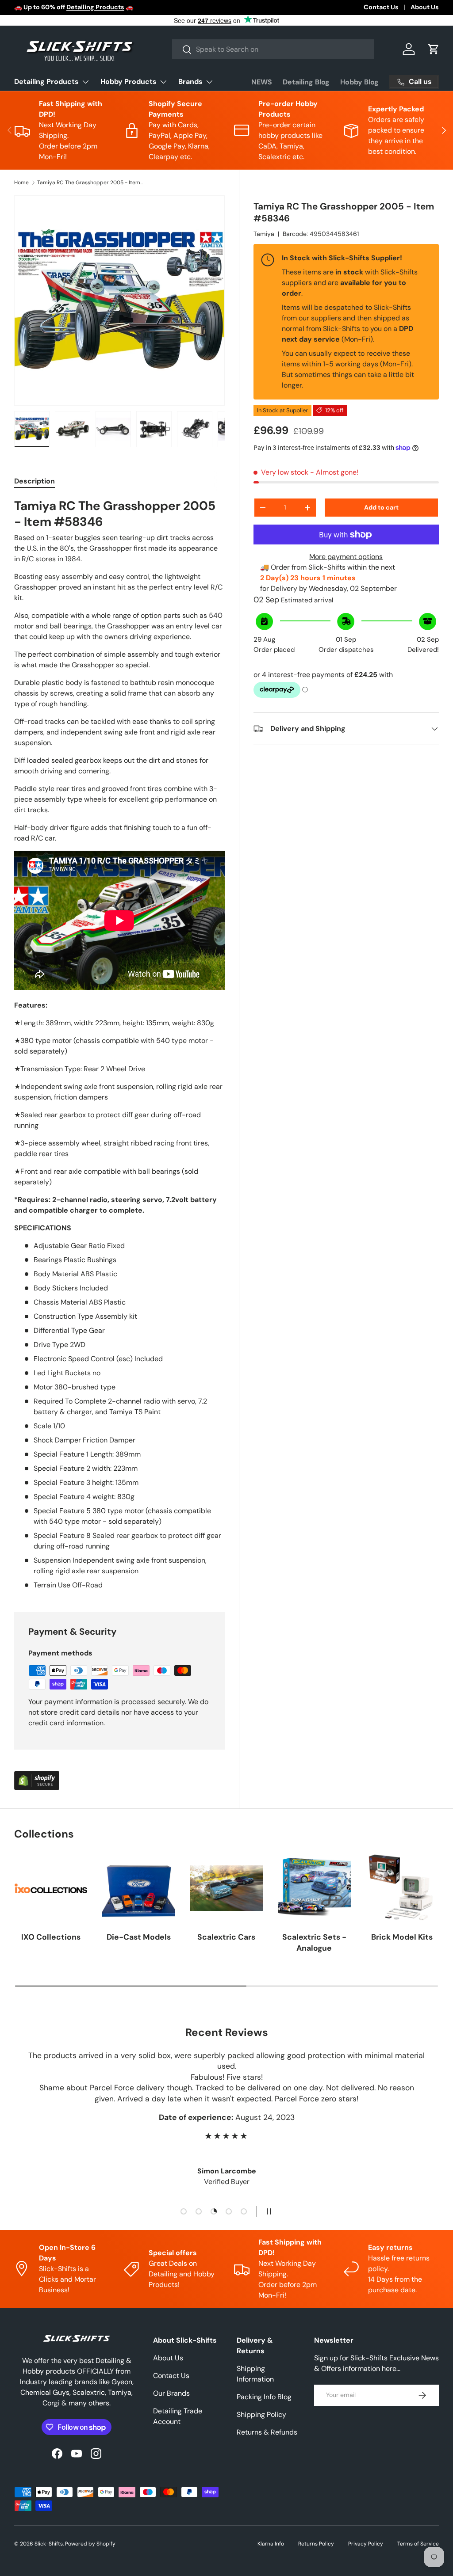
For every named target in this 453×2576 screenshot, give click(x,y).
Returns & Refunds (267, 2432)
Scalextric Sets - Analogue (314, 1942)
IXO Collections (51, 1937)
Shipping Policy (261, 2414)
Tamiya (264, 234)
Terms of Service (418, 2544)
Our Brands (171, 2393)
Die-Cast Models (139, 1937)
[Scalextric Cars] (226, 1888)
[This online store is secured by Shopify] (37, 1776)
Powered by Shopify (90, 2544)
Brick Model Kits (402, 1937)
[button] (434, 49)
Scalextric (151, 7)
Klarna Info (271, 2544)
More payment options (346, 557)
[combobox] (273, 49)
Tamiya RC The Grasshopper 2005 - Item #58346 (90, 183)
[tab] (35, 481)
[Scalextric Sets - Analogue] (314, 1888)
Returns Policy (316, 2544)
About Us (425, 7)
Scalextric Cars (226, 1937)
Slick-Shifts (49, 2544)
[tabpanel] (119, 1044)
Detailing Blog (306, 82)
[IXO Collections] (51, 1888)
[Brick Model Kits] (402, 1888)
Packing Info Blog (264, 2397)
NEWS (262, 82)
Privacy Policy (366, 2544)
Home (21, 183)
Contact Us (381, 7)
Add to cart (381, 507)
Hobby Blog (359, 82)
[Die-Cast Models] (138, 1888)
